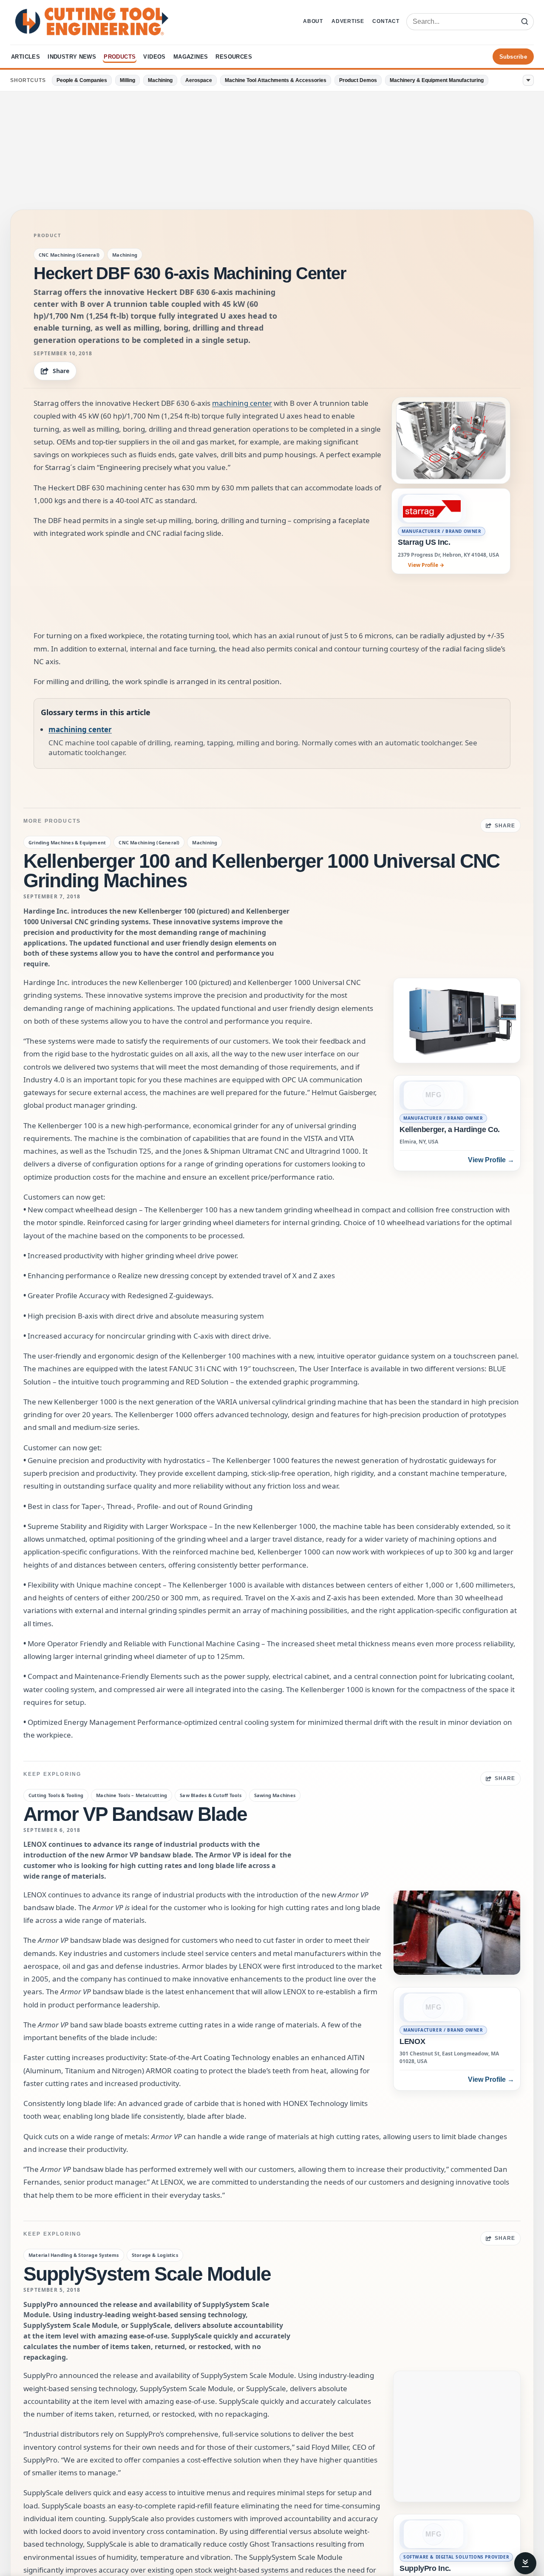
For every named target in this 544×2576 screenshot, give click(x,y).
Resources (234, 57)
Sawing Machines (275, 1795)
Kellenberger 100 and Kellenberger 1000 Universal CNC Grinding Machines (261, 871)
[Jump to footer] (525, 2563)
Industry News (72, 57)
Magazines (191, 57)
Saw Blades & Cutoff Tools (211, 1795)
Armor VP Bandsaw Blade (135, 1814)
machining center (242, 403)
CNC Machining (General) (69, 255)
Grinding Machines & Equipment (67, 842)
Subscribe (513, 57)
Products (120, 57)
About (313, 21)
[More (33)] (528, 80)
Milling (127, 80)
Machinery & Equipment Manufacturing (437, 80)
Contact (386, 21)
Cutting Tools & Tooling (56, 1795)
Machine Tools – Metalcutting (132, 1795)
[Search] (524, 22)
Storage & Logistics (155, 2255)
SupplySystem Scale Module (147, 2274)
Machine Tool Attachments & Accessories (276, 80)
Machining (160, 80)
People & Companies (82, 80)
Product (47, 235)
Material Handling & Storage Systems (74, 2255)
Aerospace (199, 80)
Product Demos (358, 80)
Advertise (348, 21)
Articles (25, 57)
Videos (154, 57)
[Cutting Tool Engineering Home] (92, 21)
